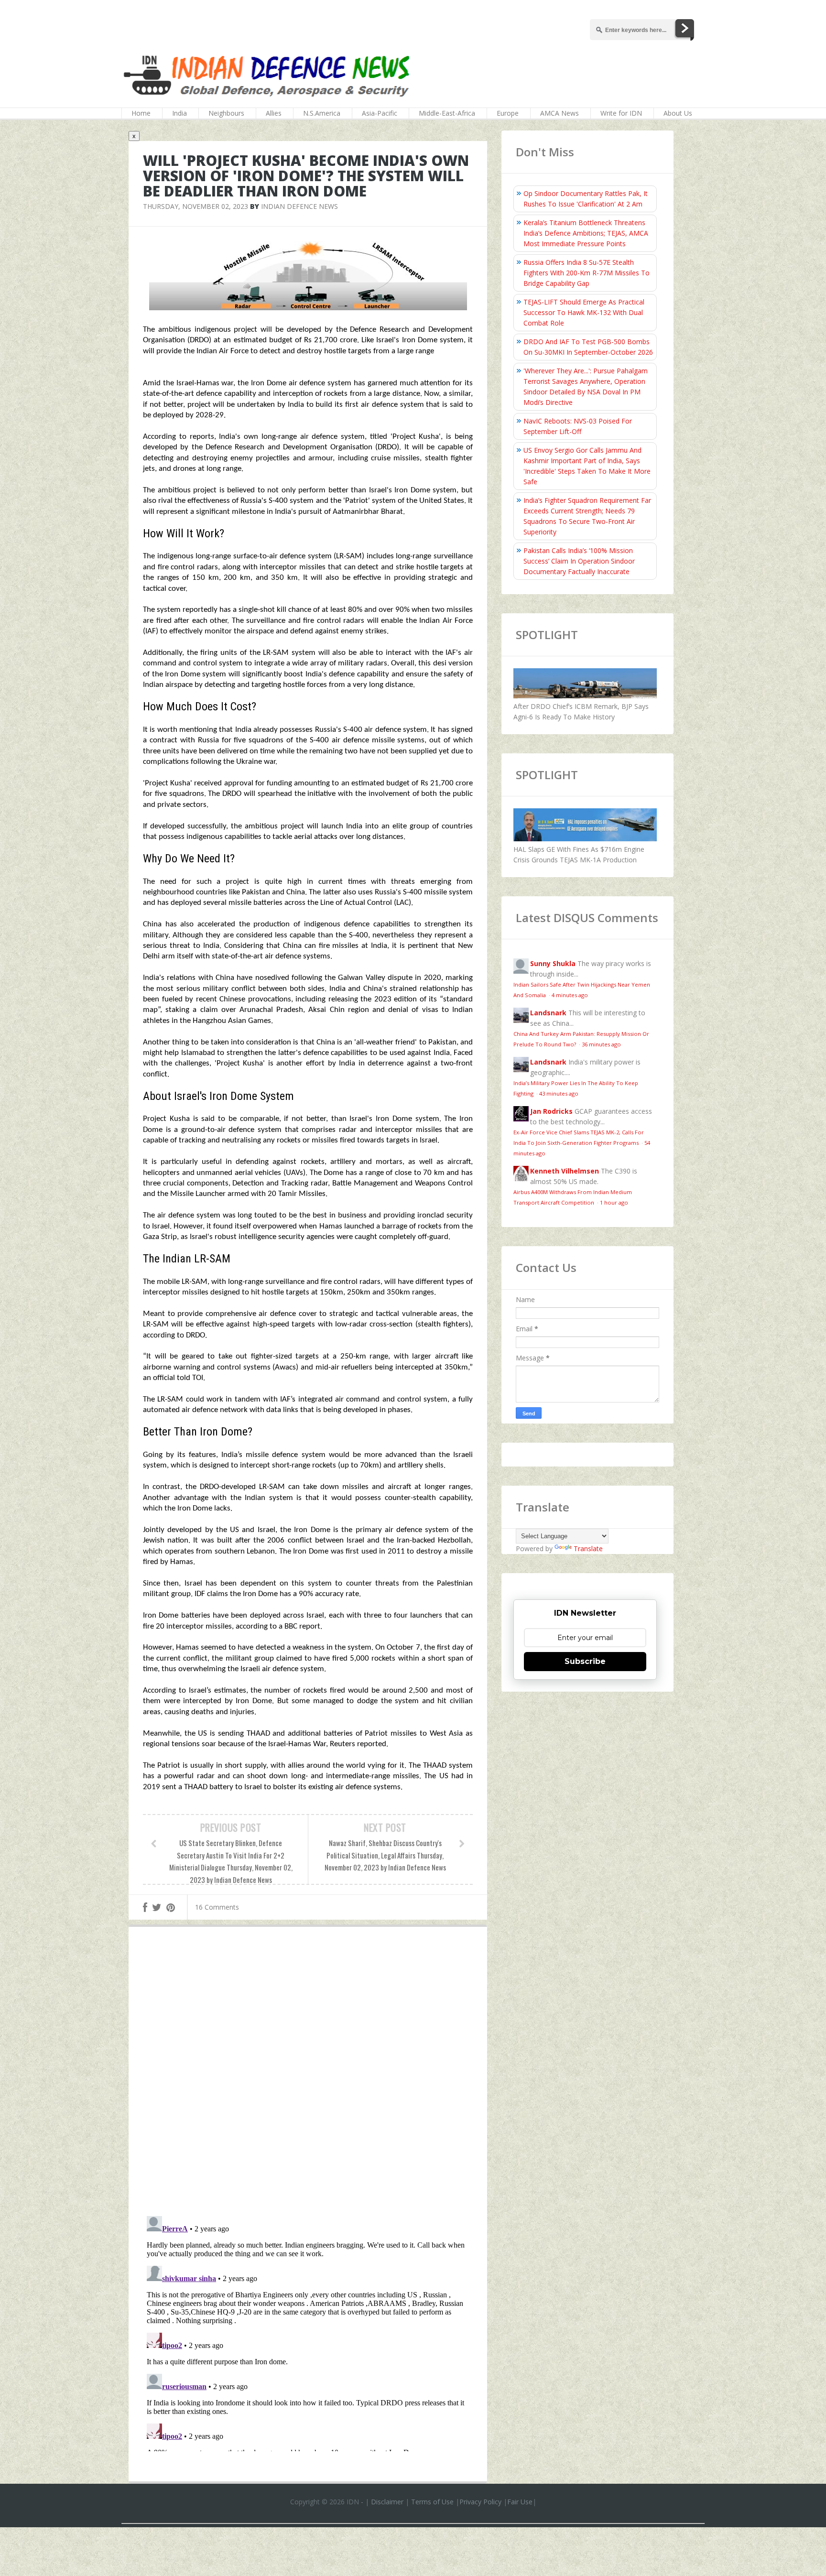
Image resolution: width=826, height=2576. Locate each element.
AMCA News (560, 113)
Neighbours (226, 113)
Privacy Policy (480, 2502)
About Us (678, 113)
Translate (588, 1549)
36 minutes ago (601, 1044)
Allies (274, 113)
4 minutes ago (570, 995)
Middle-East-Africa (447, 113)
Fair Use (520, 2502)
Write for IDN (621, 113)
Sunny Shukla (553, 963)
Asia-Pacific (380, 113)
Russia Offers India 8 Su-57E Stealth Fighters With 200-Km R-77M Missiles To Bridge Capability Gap (587, 273)
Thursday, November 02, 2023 (196, 206)
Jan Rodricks (551, 1111)
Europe (508, 113)
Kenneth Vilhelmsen (565, 1171)
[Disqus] (308, 2074)
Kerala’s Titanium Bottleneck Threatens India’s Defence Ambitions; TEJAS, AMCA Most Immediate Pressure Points (586, 233)
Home (141, 113)
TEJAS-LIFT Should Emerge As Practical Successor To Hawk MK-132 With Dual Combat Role (584, 312)
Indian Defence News (299, 206)
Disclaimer (387, 2502)
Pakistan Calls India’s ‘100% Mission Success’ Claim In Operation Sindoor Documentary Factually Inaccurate (579, 561)
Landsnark (548, 1013)
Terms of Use (432, 2502)
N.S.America (322, 113)
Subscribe (585, 1661)
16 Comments (217, 1907)
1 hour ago (614, 1202)
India (179, 113)
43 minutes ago (559, 1093)
